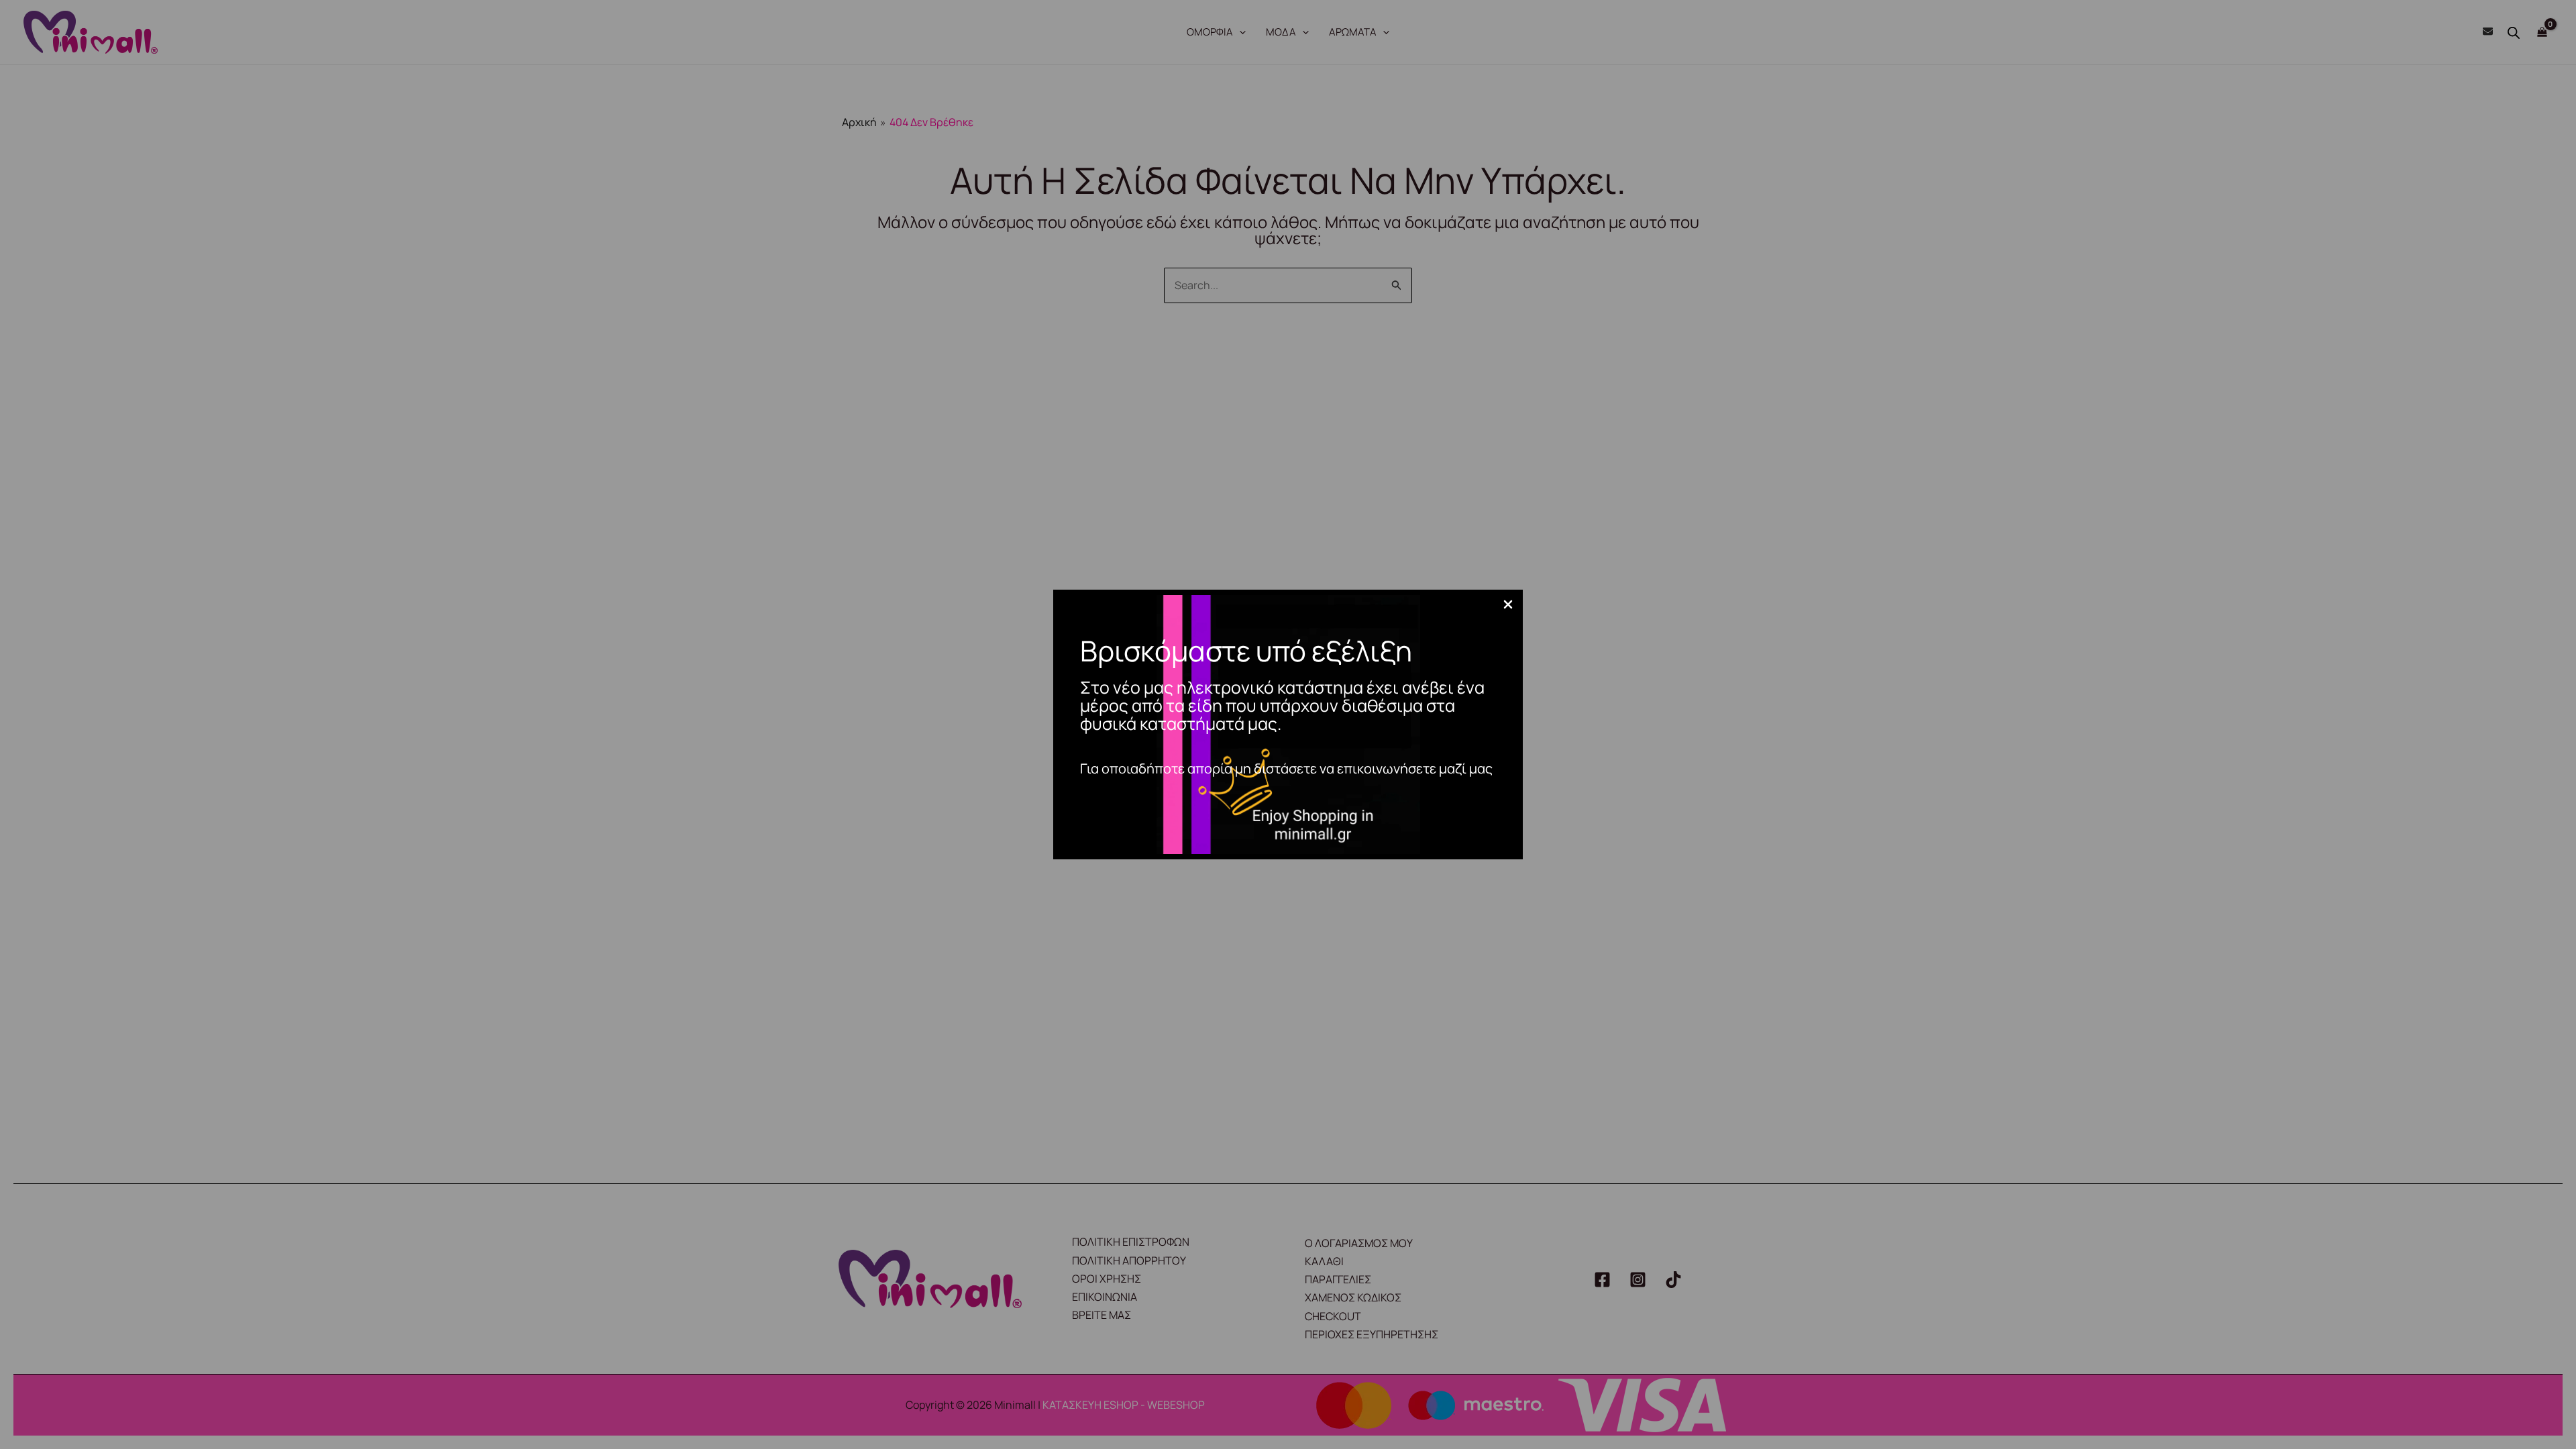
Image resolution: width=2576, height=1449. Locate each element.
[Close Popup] (1508, 605)
